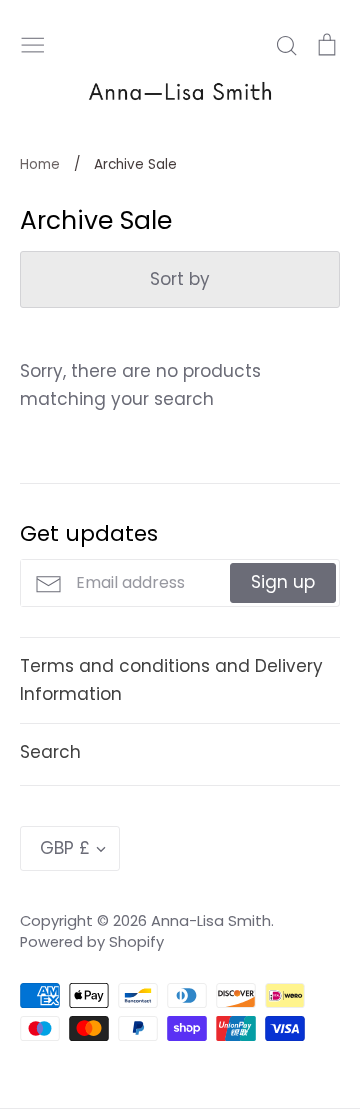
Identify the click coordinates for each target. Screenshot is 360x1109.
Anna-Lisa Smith (211, 921)
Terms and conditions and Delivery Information (171, 679)
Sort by (180, 279)
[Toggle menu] (33, 43)
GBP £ (65, 848)
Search (50, 752)
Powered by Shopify (92, 942)
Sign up (283, 582)
